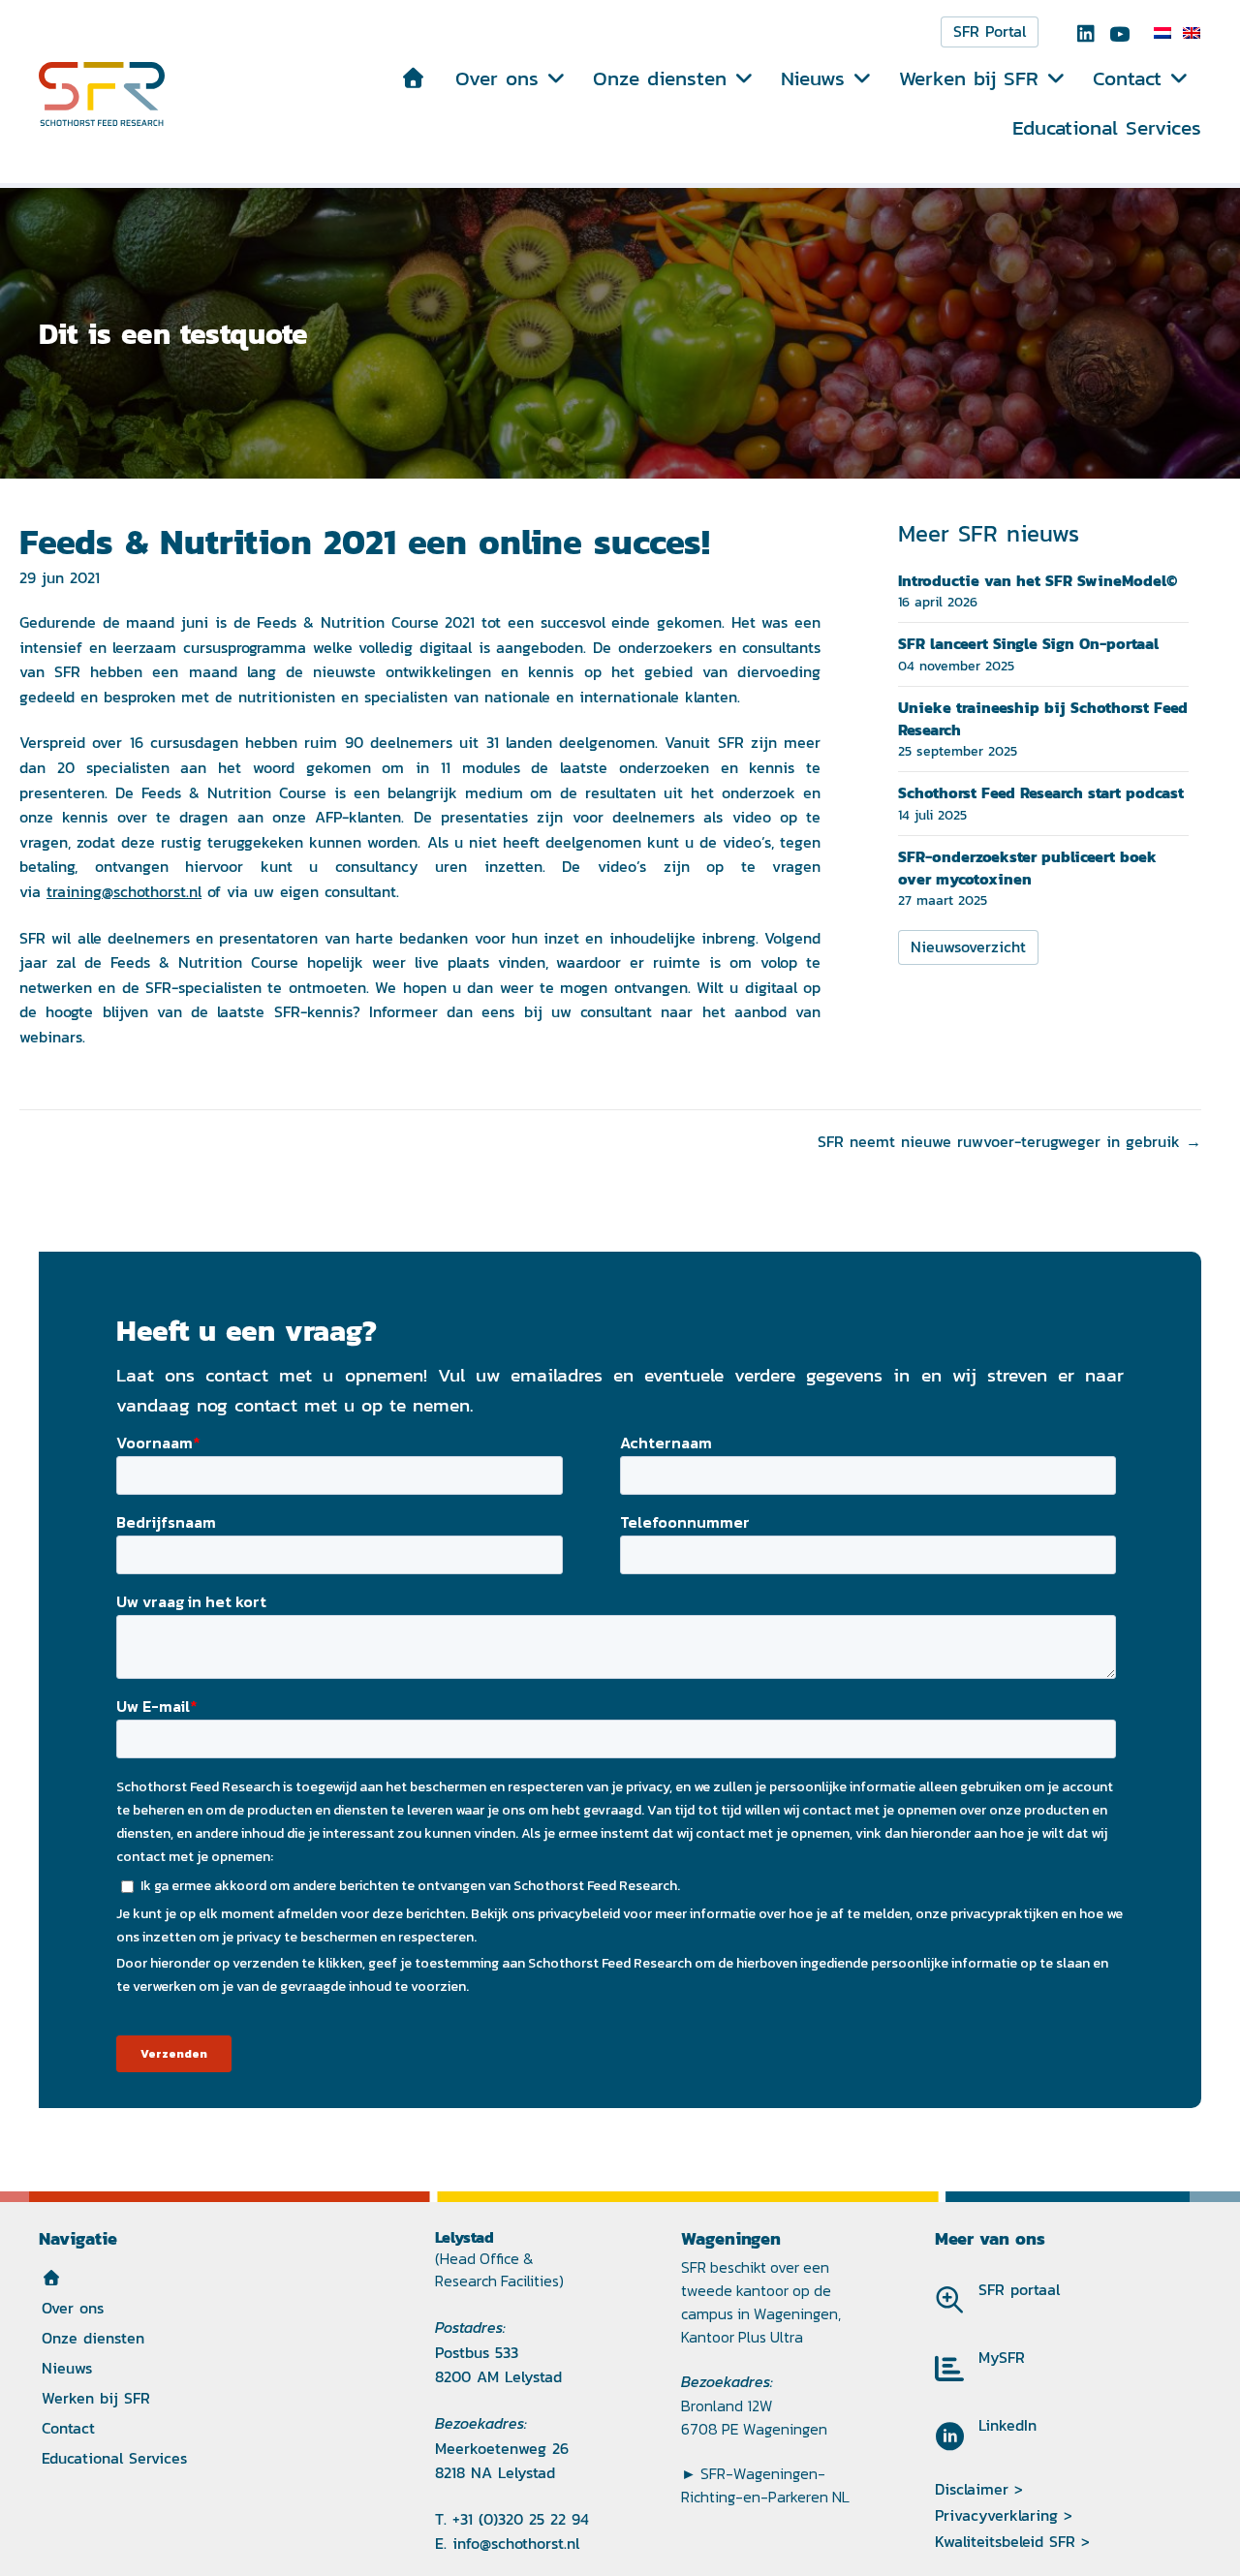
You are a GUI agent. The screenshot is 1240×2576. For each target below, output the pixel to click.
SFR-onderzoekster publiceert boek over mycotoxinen (1027, 867)
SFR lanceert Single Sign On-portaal (1028, 643)
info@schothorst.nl (516, 2544)
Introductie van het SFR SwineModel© (1038, 580)
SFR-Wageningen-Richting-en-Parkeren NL (765, 2485)
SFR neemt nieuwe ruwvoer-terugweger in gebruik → (1009, 1142)
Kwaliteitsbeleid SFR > (1012, 2542)
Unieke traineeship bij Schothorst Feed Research (1043, 718)
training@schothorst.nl (124, 892)
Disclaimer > (979, 2489)
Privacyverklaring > (1004, 2515)
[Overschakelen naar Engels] (1192, 33)
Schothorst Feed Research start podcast (1041, 792)
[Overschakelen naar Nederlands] (1162, 33)
